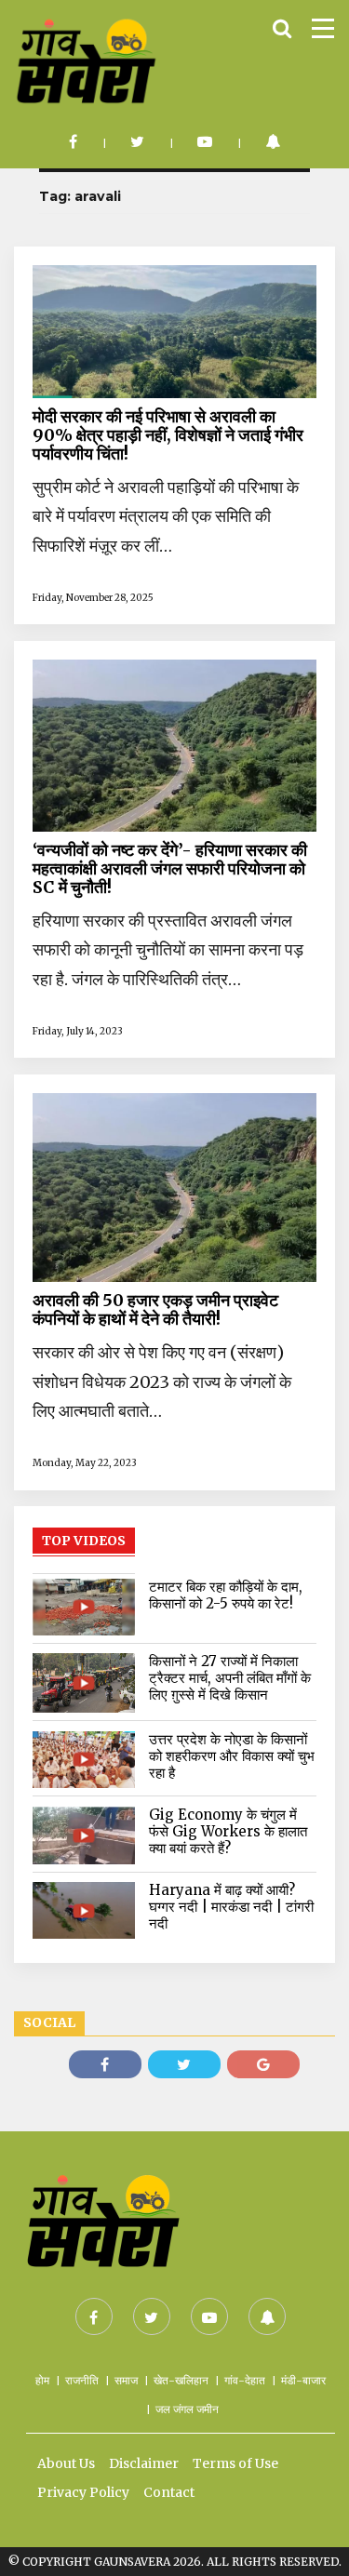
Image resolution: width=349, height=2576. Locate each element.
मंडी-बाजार (303, 2380)
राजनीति (82, 2380)
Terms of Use (235, 2463)
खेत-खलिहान (181, 2380)
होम (42, 2380)
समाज (126, 2380)
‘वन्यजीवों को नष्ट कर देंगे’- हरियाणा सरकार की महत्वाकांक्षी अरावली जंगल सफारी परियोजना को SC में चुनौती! (170, 869)
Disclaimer (144, 2463)
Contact (169, 2492)
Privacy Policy (83, 2492)
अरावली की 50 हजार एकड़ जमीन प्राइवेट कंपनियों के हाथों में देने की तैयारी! (155, 1310)
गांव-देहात (245, 2380)
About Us (66, 2463)
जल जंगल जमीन (187, 2409)
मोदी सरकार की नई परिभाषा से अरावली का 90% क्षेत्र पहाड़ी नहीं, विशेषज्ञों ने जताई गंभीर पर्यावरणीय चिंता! (168, 435)
